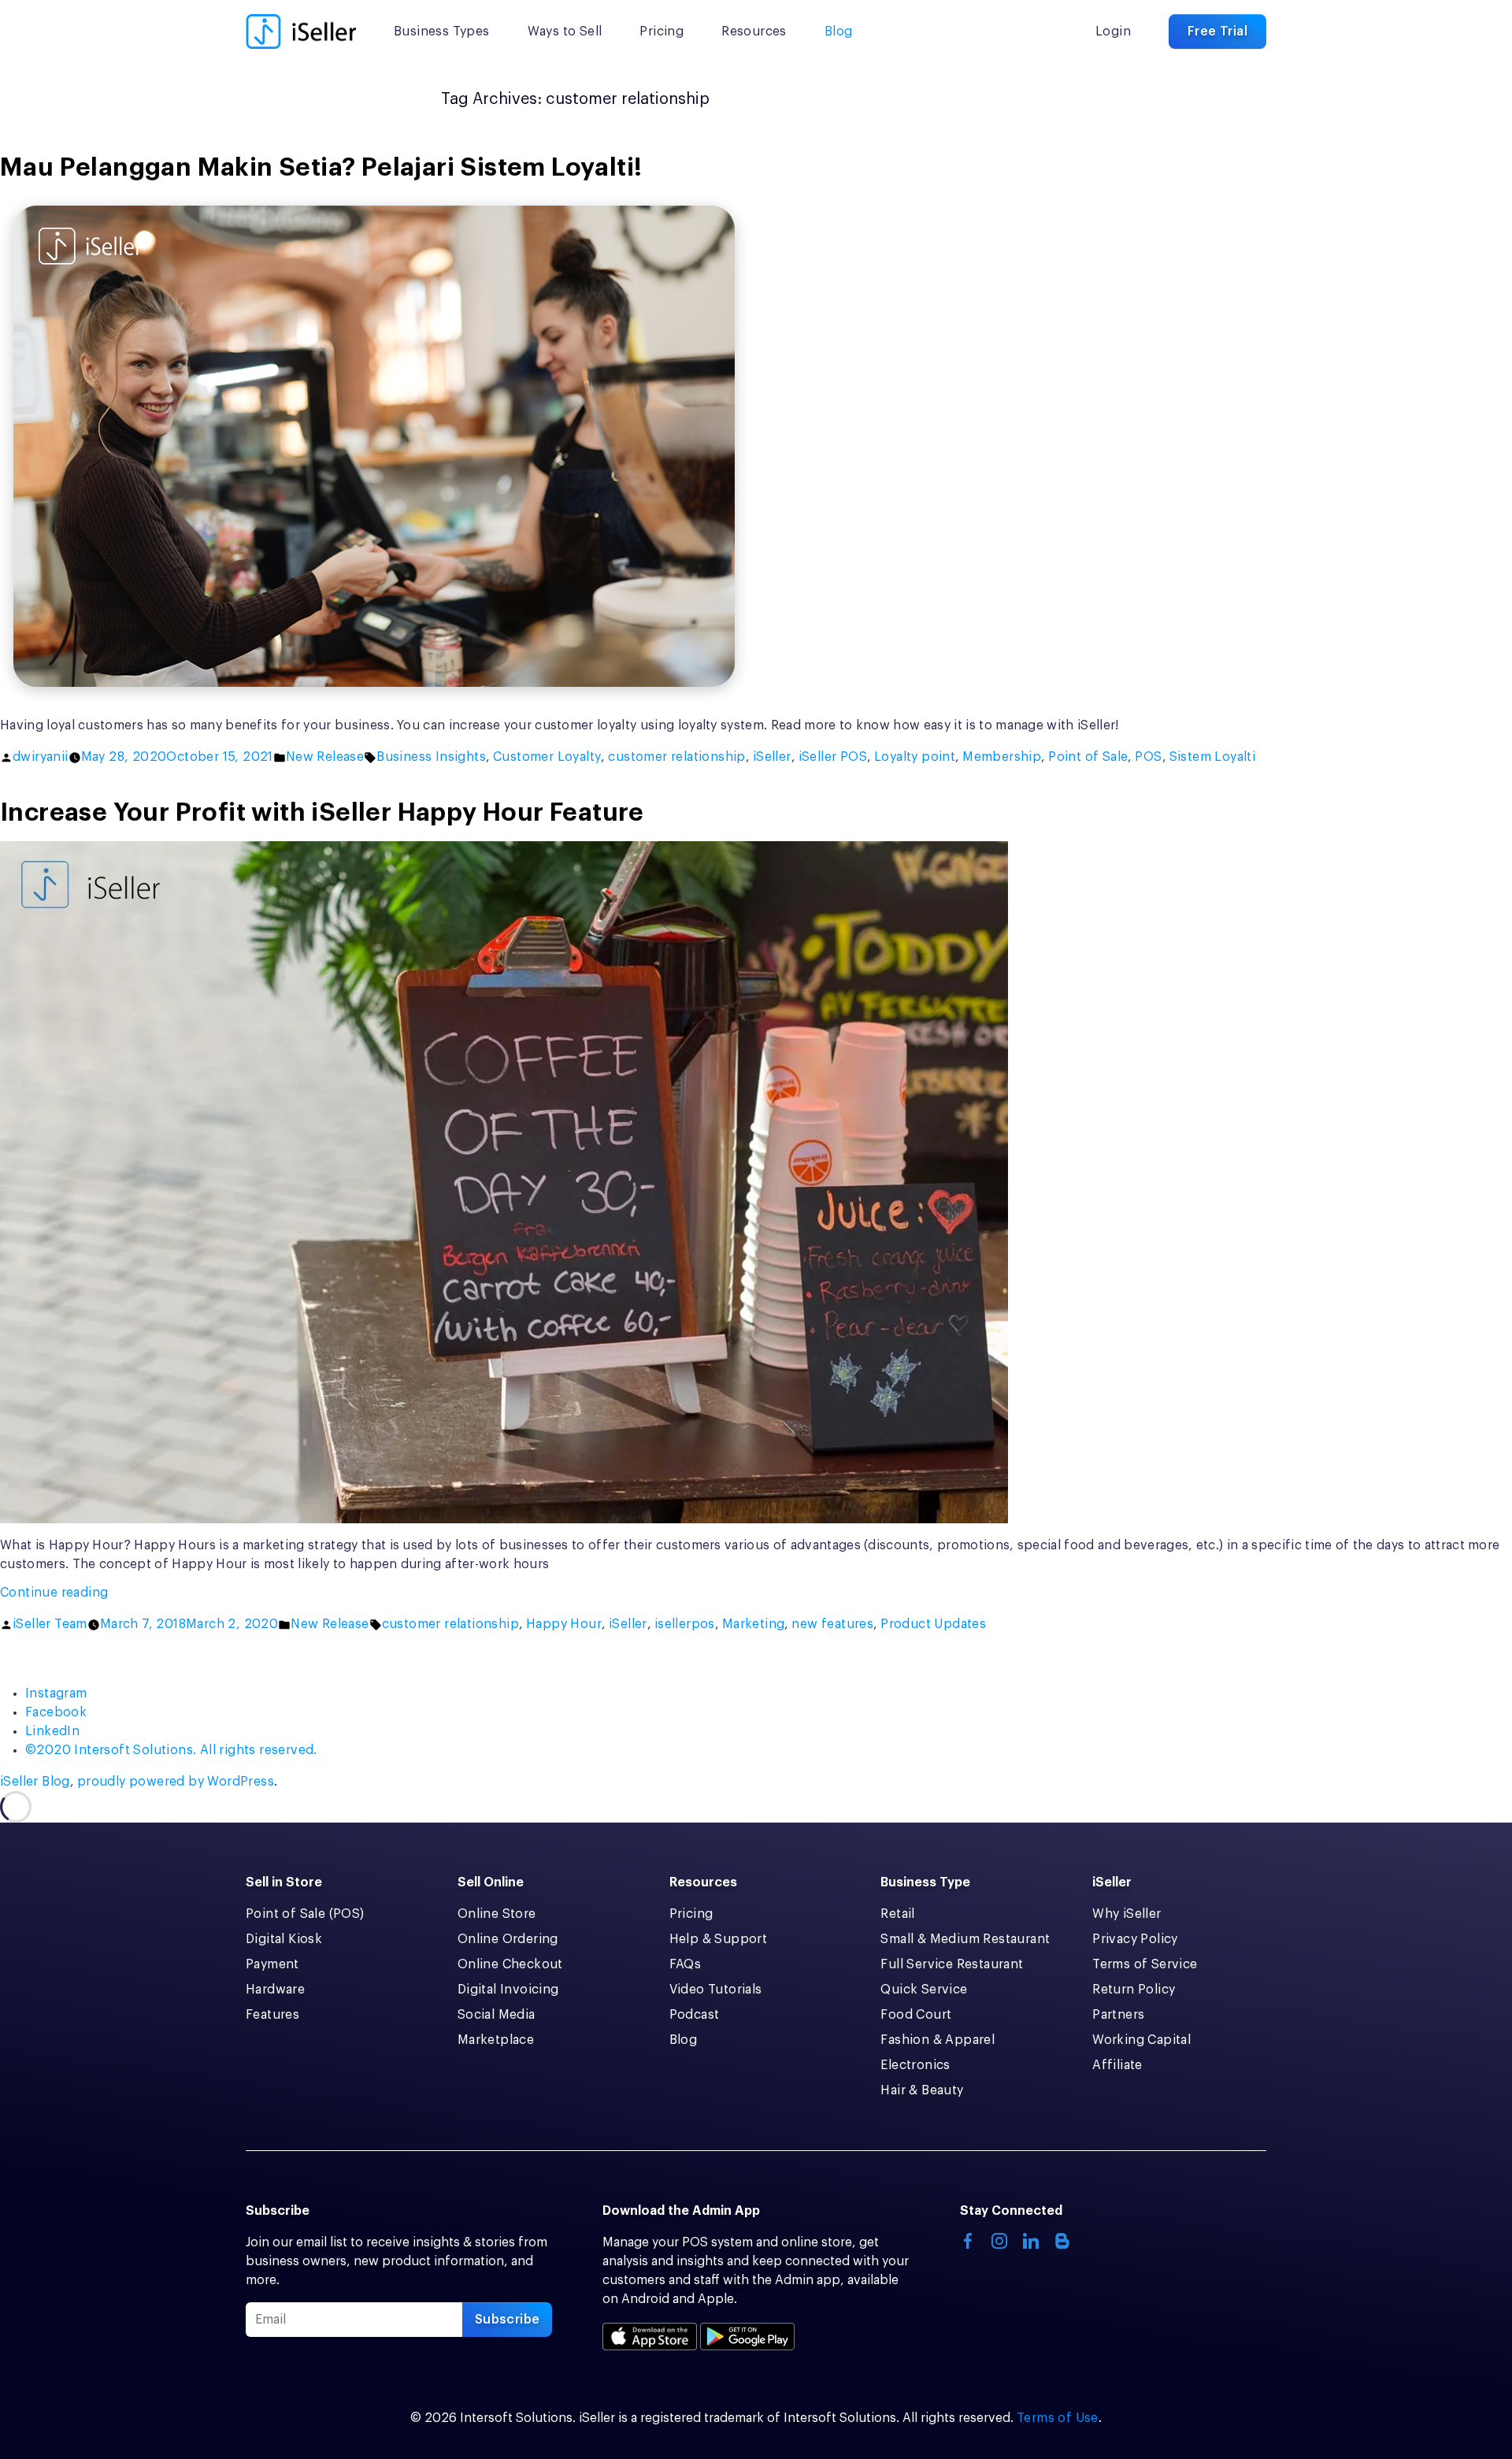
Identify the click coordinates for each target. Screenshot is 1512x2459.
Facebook (56, 1712)
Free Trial (1217, 32)
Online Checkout (510, 1964)
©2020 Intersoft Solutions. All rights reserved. (171, 1750)
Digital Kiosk (284, 1939)
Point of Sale (1088, 757)
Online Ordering (508, 1939)
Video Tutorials (716, 1990)
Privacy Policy (1135, 1939)
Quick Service (924, 1990)
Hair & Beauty (922, 2090)
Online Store (497, 1914)
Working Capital (1141, 2040)
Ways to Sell (565, 32)
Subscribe (508, 2320)
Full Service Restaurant (952, 1964)
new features (832, 1624)
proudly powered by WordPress (176, 1782)
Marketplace (496, 2040)
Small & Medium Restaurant (965, 1939)
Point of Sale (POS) (305, 1914)
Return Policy (1134, 1990)
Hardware (275, 1990)
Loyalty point (915, 757)
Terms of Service (1145, 1964)
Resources (754, 32)
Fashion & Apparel (938, 2040)
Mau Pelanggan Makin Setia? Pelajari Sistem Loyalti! (321, 168)
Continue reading (83, 1594)
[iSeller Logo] (301, 32)
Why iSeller (1127, 1914)
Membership (1002, 757)
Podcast (695, 2015)
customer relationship (676, 757)
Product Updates (933, 1624)
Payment (272, 1964)
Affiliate (1117, 2065)
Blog (839, 32)
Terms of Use (1058, 2418)
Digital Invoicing (508, 1990)
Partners (1118, 2015)
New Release (325, 757)
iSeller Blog (35, 1782)
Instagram (56, 1693)
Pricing (661, 32)
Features (272, 2015)
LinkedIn (52, 1731)
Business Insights (431, 757)
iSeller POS (833, 757)
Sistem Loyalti (1213, 757)
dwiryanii (41, 757)
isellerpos (685, 1624)
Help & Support (719, 1939)
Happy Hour (564, 1624)
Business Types (442, 32)
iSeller (772, 757)
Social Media (497, 2015)
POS (1148, 757)
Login (1113, 32)
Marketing (754, 1624)
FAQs (686, 1964)
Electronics (915, 2065)
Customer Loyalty (547, 757)
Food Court (916, 2015)
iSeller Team (50, 1624)
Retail (897, 1914)
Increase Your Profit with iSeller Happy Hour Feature (322, 813)
